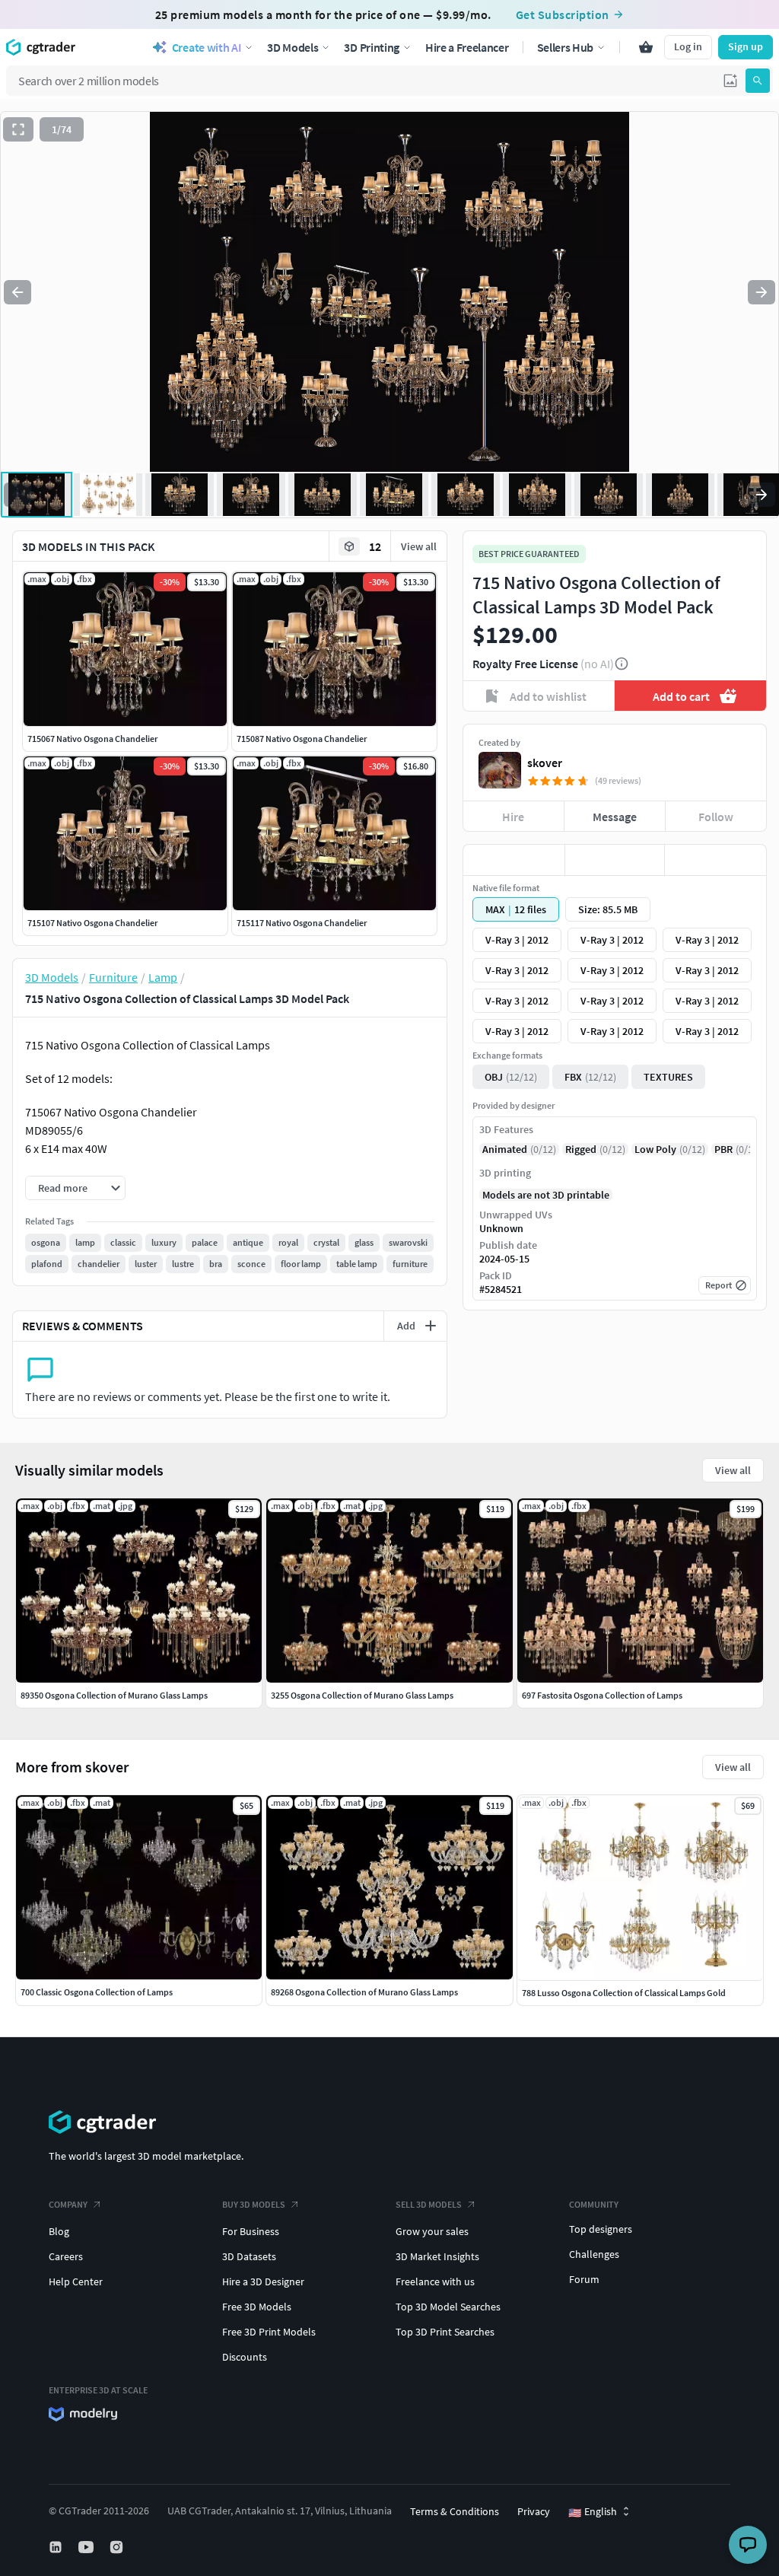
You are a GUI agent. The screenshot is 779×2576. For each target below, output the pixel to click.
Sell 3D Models (429, 2204)
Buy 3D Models (254, 2204)
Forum (584, 2279)
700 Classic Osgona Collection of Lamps (97, 1992)
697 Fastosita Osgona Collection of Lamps (602, 1695)
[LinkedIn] (57, 2547)
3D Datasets (249, 2256)
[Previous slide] (17, 292)
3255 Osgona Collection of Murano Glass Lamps (362, 1695)
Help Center (76, 2281)
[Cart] (646, 47)
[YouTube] (87, 2547)
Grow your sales (432, 2231)
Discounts (245, 2357)
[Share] (715, 860)
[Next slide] (762, 292)
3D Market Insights (437, 2256)
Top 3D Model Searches (448, 2307)
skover (545, 763)
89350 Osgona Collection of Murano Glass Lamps (114, 1695)
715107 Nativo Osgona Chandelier (92, 923)
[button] (730, 81)
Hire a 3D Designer (263, 2281)
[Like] (514, 860)
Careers (66, 2256)
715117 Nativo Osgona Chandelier (302, 923)
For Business (251, 2231)
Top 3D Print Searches (445, 2332)
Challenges (594, 2254)
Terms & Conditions (455, 2511)
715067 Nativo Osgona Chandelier (92, 739)
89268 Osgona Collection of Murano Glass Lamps (364, 1992)
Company (68, 2204)
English (593, 2512)
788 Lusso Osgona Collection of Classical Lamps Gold (624, 1993)
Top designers (601, 2229)
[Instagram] (118, 2547)
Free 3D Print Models (269, 2332)
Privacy (534, 2511)
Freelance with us (435, 2281)
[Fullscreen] (18, 129)
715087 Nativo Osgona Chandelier (302, 739)
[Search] (758, 81)
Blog (59, 2231)
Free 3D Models (257, 2307)
